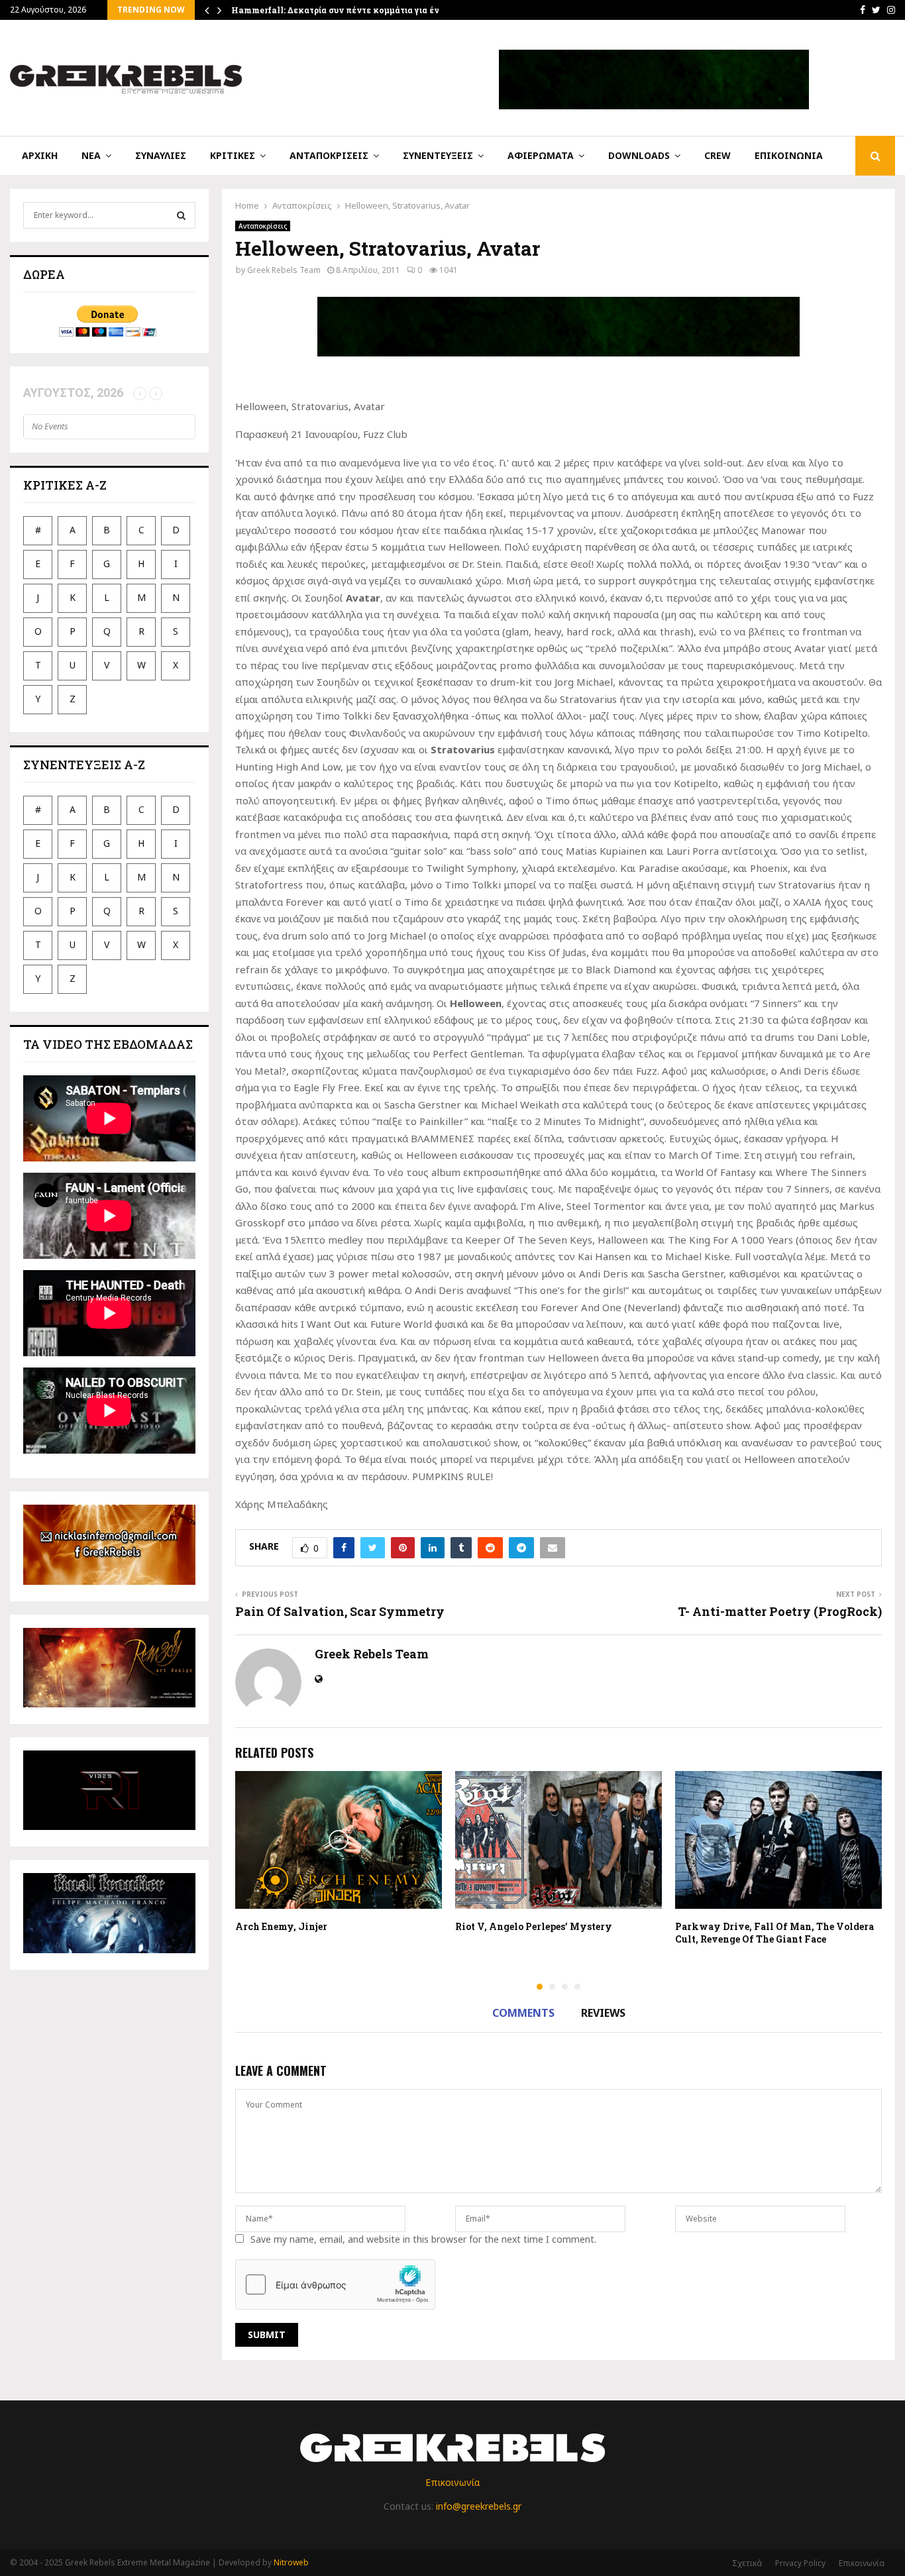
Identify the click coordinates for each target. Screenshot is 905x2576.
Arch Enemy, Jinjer (281, 1926)
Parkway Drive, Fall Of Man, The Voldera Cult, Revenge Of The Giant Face (774, 1932)
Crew (718, 155)
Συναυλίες (161, 155)
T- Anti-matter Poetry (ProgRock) (780, 1611)
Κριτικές (233, 155)
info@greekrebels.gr (479, 2506)
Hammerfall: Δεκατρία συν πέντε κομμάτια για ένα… (341, 10)
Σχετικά (747, 2563)
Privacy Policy (800, 2563)
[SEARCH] (181, 215)
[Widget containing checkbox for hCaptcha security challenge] (335, 2284)
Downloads (639, 155)
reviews (603, 2013)
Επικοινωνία (789, 155)
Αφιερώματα (541, 155)
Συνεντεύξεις (438, 155)
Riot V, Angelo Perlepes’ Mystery (534, 1926)
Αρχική (40, 155)
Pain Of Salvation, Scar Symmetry (340, 1611)
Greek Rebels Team (284, 270)
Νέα (91, 155)
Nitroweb (291, 2562)
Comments (523, 2013)
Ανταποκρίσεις (329, 155)
